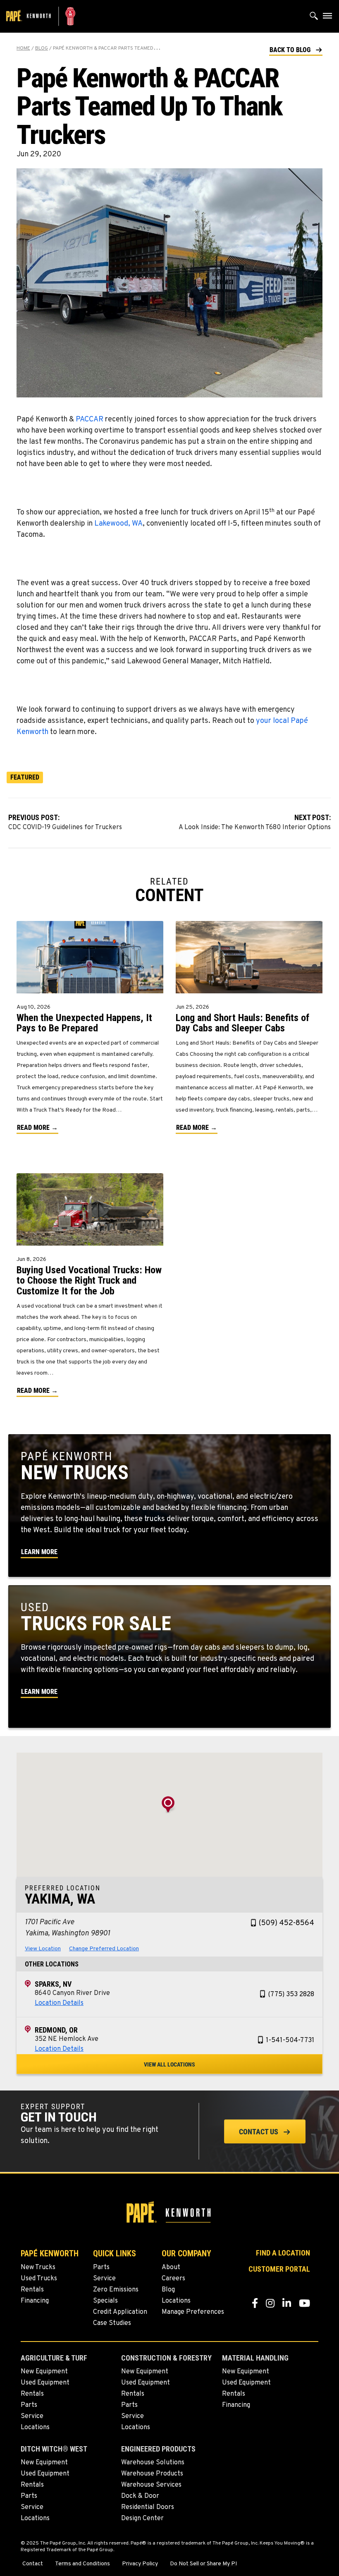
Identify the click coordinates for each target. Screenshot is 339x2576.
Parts (101, 2267)
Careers (173, 2279)
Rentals (32, 2290)
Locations (176, 2301)
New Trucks (38, 2267)
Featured (25, 777)
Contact (33, 2564)
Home (23, 48)
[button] (296, 49)
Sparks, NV (53, 1984)
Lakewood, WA (118, 524)
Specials (105, 2301)
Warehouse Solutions (153, 2463)
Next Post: (255, 822)
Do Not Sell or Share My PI (203, 2564)
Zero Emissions (116, 2290)
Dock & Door (140, 2496)
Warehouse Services (151, 2485)
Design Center (142, 2519)
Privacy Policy (140, 2564)
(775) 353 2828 (291, 1995)
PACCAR (90, 420)
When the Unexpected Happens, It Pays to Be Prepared (84, 1023)
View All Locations (169, 2064)
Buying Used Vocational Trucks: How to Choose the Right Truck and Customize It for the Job (89, 1280)
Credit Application (120, 2312)
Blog (42, 48)
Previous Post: (65, 822)
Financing (35, 2301)
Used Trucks (39, 2279)
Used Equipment (45, 2383)
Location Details (59, 2003)
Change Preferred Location (104, 1949)
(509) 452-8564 (286, 1923)
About (171, 2267)
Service (104, 2279)
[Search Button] (314, 18)
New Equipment (44, 2372)
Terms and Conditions (82, 2564)
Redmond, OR (56, 2030)
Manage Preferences (193, 2312)
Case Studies (112, 2323)
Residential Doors (148, 2507)
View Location (43, 1949)
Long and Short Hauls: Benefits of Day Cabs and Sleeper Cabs (242, 1023)
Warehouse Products (152, 2474)
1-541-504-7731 (290, 2040)
